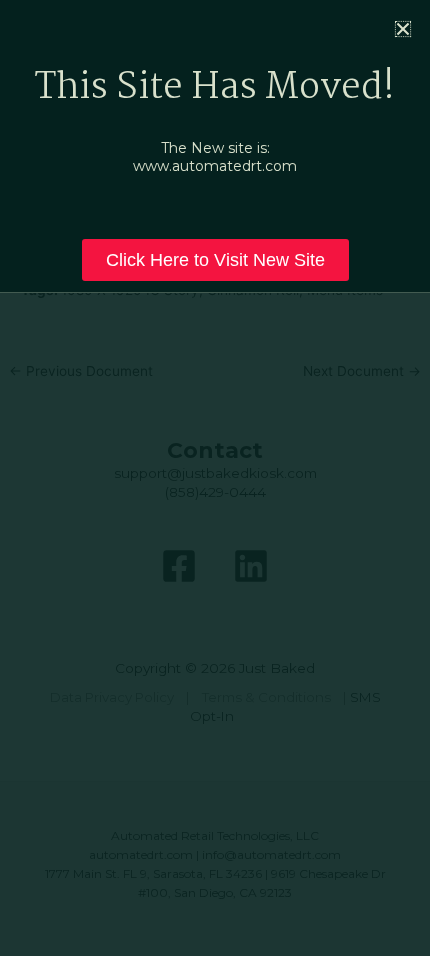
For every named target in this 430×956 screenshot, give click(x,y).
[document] (215, 478)
